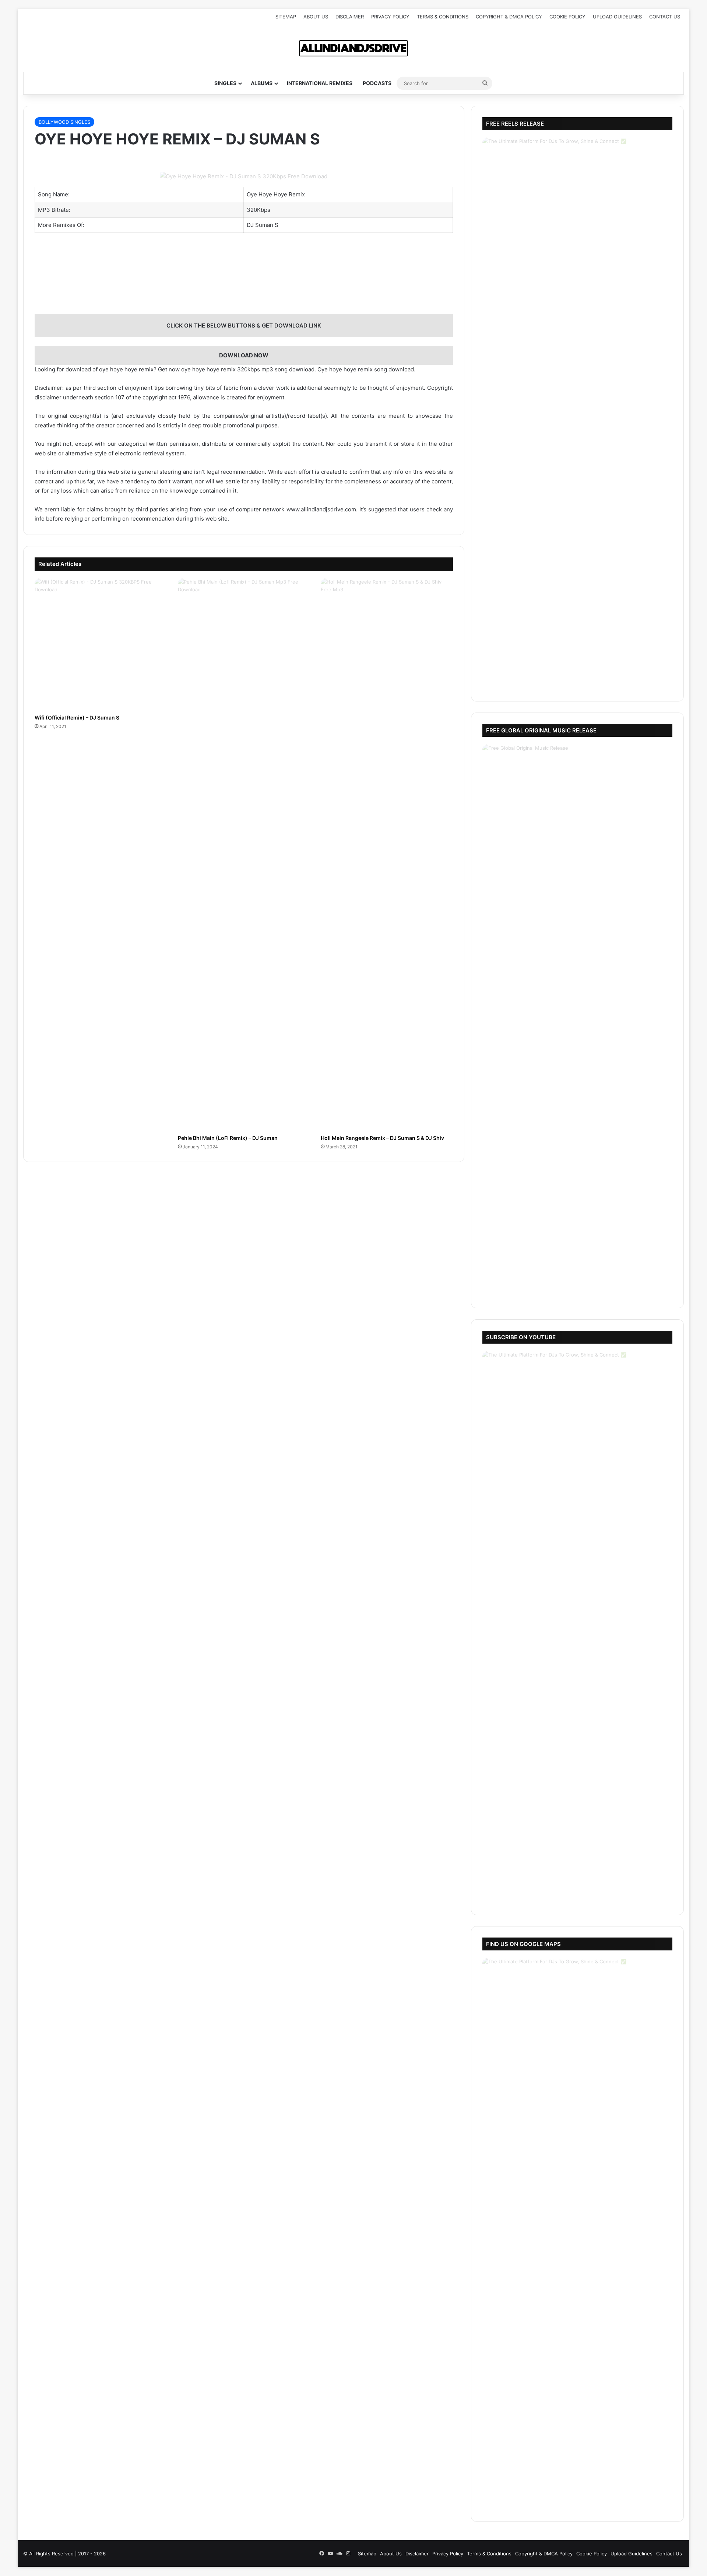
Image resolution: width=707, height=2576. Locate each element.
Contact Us (665, 17)
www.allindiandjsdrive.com (321, 509)
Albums (262, 83)
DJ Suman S (263, 225)
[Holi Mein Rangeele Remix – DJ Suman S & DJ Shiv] (387, 854)
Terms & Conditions (443, 17)
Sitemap (286, 17)
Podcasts (377, 83)
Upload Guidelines (617, 17)
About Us (316, 17)
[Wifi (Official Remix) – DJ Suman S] (101, 644)
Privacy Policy (390, 17)
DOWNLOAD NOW (244, 355)
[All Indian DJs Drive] (353, 48)
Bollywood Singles (64, 122)
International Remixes (320, 83)
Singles (225, 83)
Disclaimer (350, 17)
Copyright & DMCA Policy (509, 17)
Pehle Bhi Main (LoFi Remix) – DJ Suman (228, 1138)
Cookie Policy (567, 17)
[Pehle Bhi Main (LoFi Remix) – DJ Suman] (244, 854)
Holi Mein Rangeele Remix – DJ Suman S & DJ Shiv (382, 1138)
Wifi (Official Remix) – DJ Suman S (77, 717)
